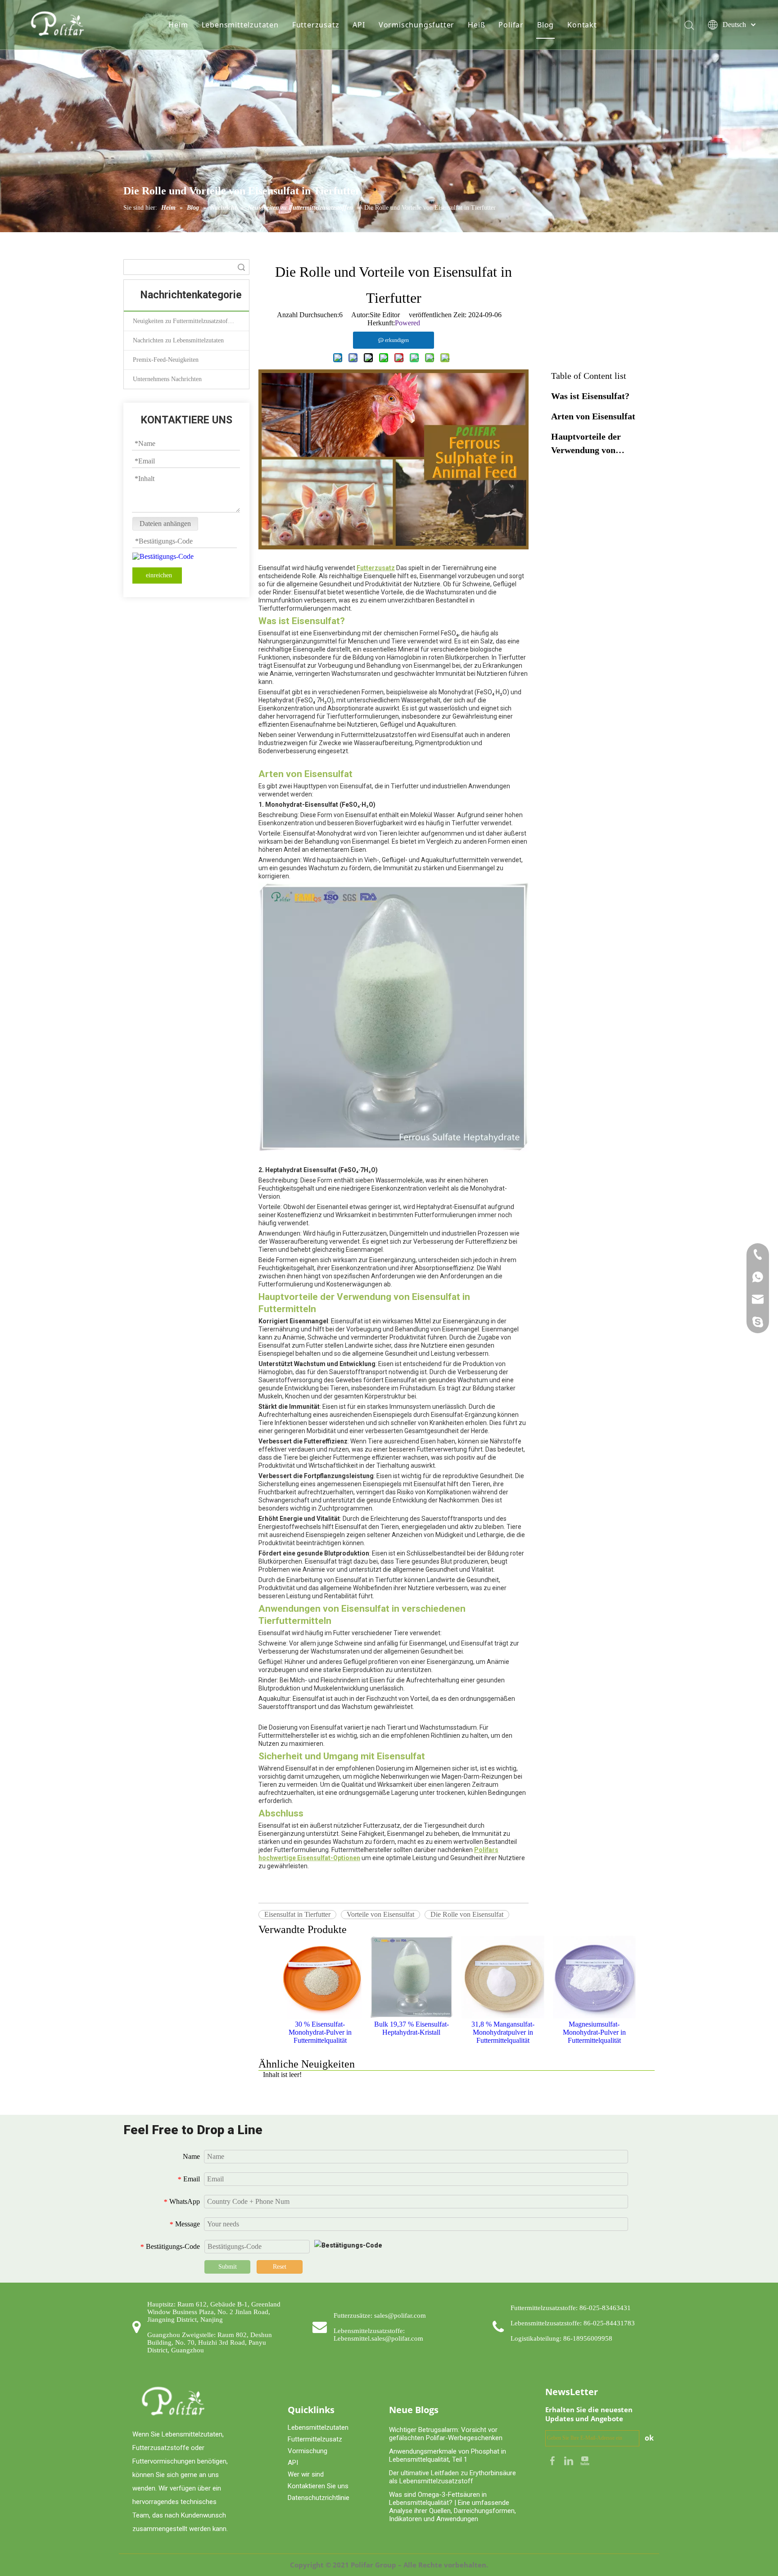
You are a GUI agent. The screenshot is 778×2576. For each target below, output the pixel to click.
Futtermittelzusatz (315, 2439)
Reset (280, 2267)
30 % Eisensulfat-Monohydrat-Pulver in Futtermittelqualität (320, 2032)
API (359, 25)
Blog (545, 25)
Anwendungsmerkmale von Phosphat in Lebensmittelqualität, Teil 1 (448, 2455)
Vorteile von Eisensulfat (380, 1914)
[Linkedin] (570, 2460)
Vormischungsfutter (416, 25)
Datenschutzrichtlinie (319, 2498)
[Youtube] (585, 2460)
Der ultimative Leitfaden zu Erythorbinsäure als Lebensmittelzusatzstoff (452, 2477)
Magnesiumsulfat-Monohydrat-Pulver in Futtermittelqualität (594, 2032)
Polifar (511, 25)
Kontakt (582, 25)
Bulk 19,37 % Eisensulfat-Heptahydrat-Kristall (412, 2028)
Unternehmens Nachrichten (167, 379)
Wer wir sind (306, 2474)
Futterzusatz (316, 25)
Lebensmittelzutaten (240, 25)
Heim (178, 25)
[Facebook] (553, 2460)
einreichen (159, 575)
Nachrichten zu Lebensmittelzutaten (178, 340)
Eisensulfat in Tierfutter (297, 1914)
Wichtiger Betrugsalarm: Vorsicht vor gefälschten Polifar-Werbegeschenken (446, 2434)
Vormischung (308, 2451)
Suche (241, 267)
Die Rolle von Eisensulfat (467, 1914)
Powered (407, 323)
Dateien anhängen (165, 524)
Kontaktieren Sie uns (318, 2486)
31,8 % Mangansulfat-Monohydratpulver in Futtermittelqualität (503, 2032)
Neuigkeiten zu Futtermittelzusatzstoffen (184, 321)
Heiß (476, 25)
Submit (228, 2267)
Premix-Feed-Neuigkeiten (166, 360)
